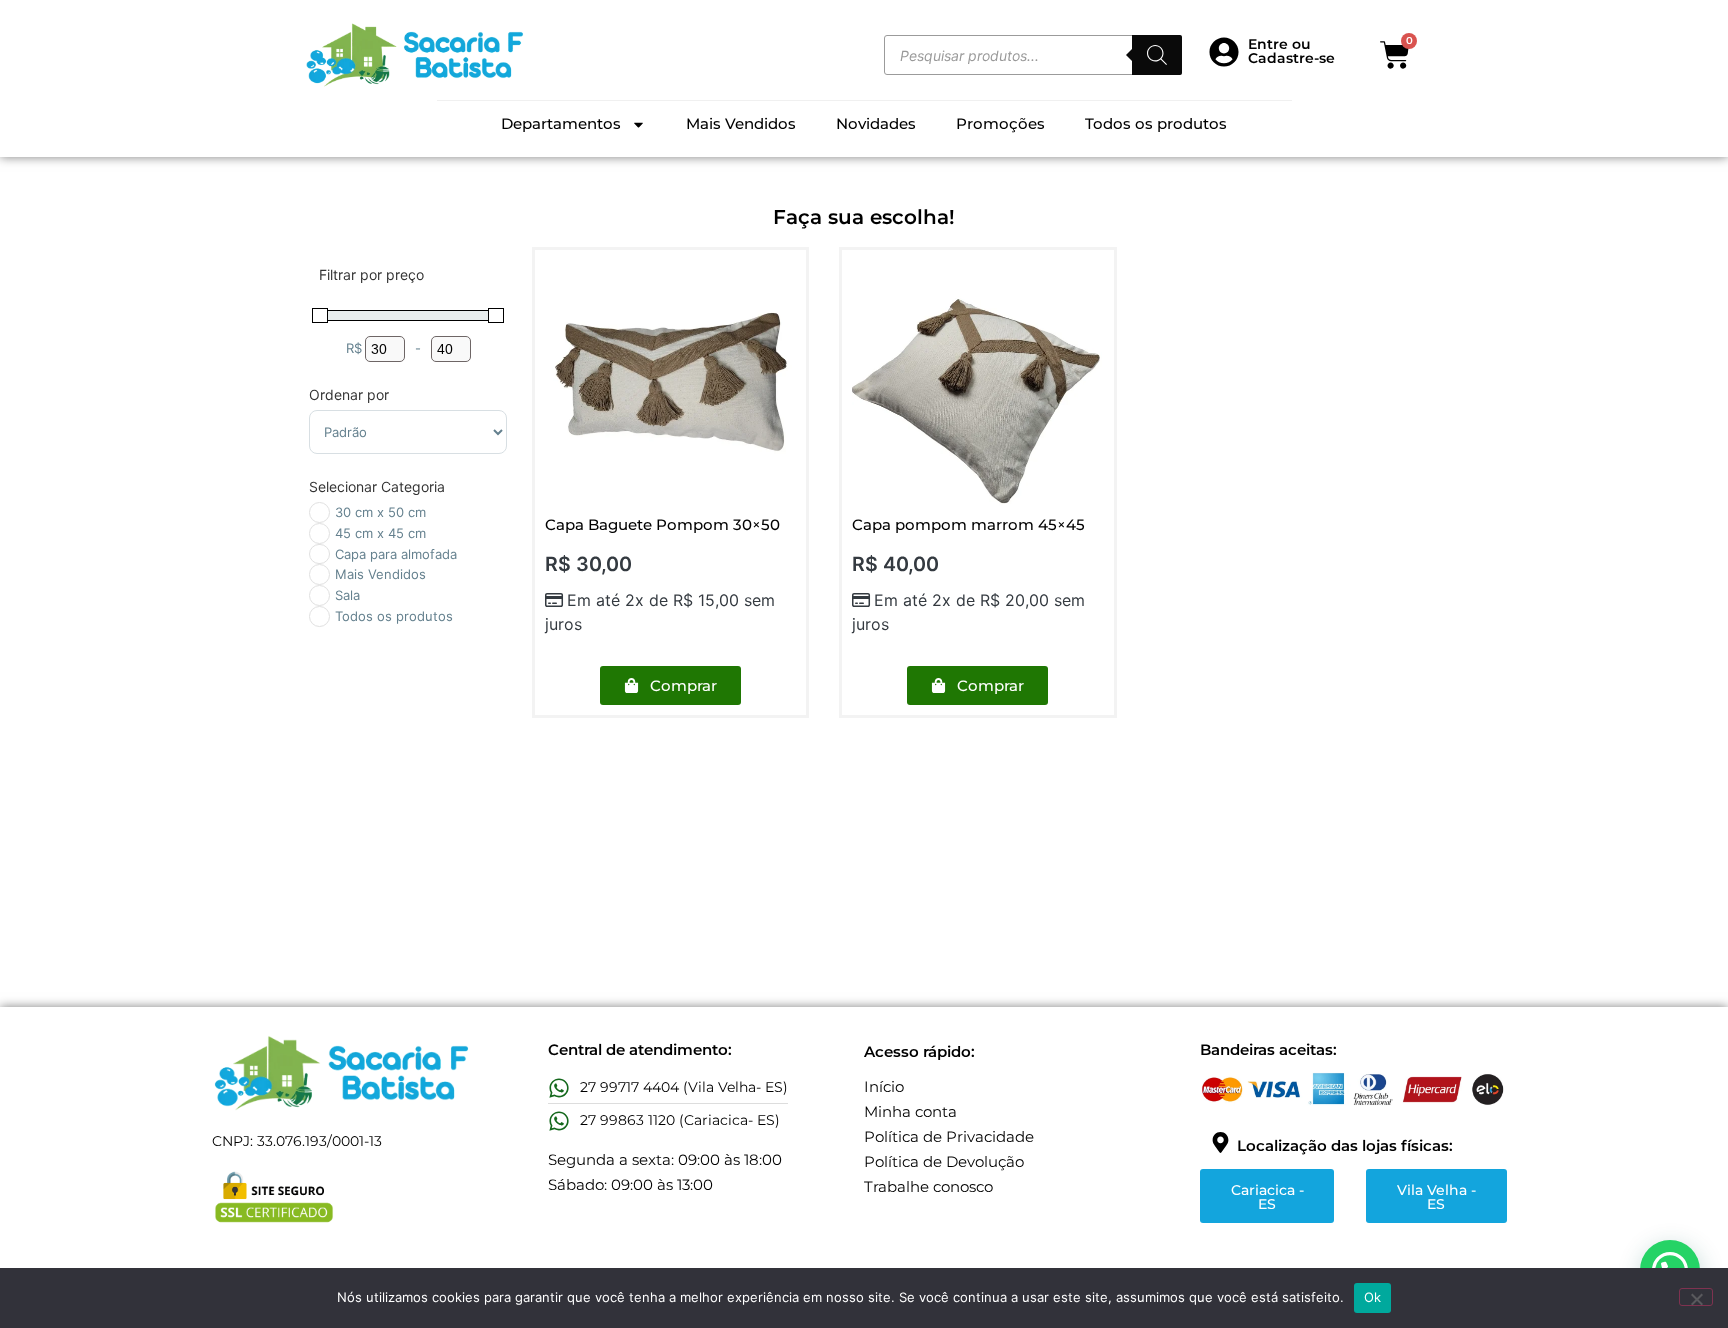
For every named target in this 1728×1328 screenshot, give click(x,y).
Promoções (1000, 123)
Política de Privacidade (949, 1136)
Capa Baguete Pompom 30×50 (662, 524)
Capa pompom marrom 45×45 (968, 524)
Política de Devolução (944, 1161)
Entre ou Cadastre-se (1291, 51)
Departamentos (561, 123)
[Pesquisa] (1157, 55)
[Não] (1696, 1297)
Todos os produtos (1156, 123)
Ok (1373, 1297)
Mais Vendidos (741, 123)
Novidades (876, 123)
